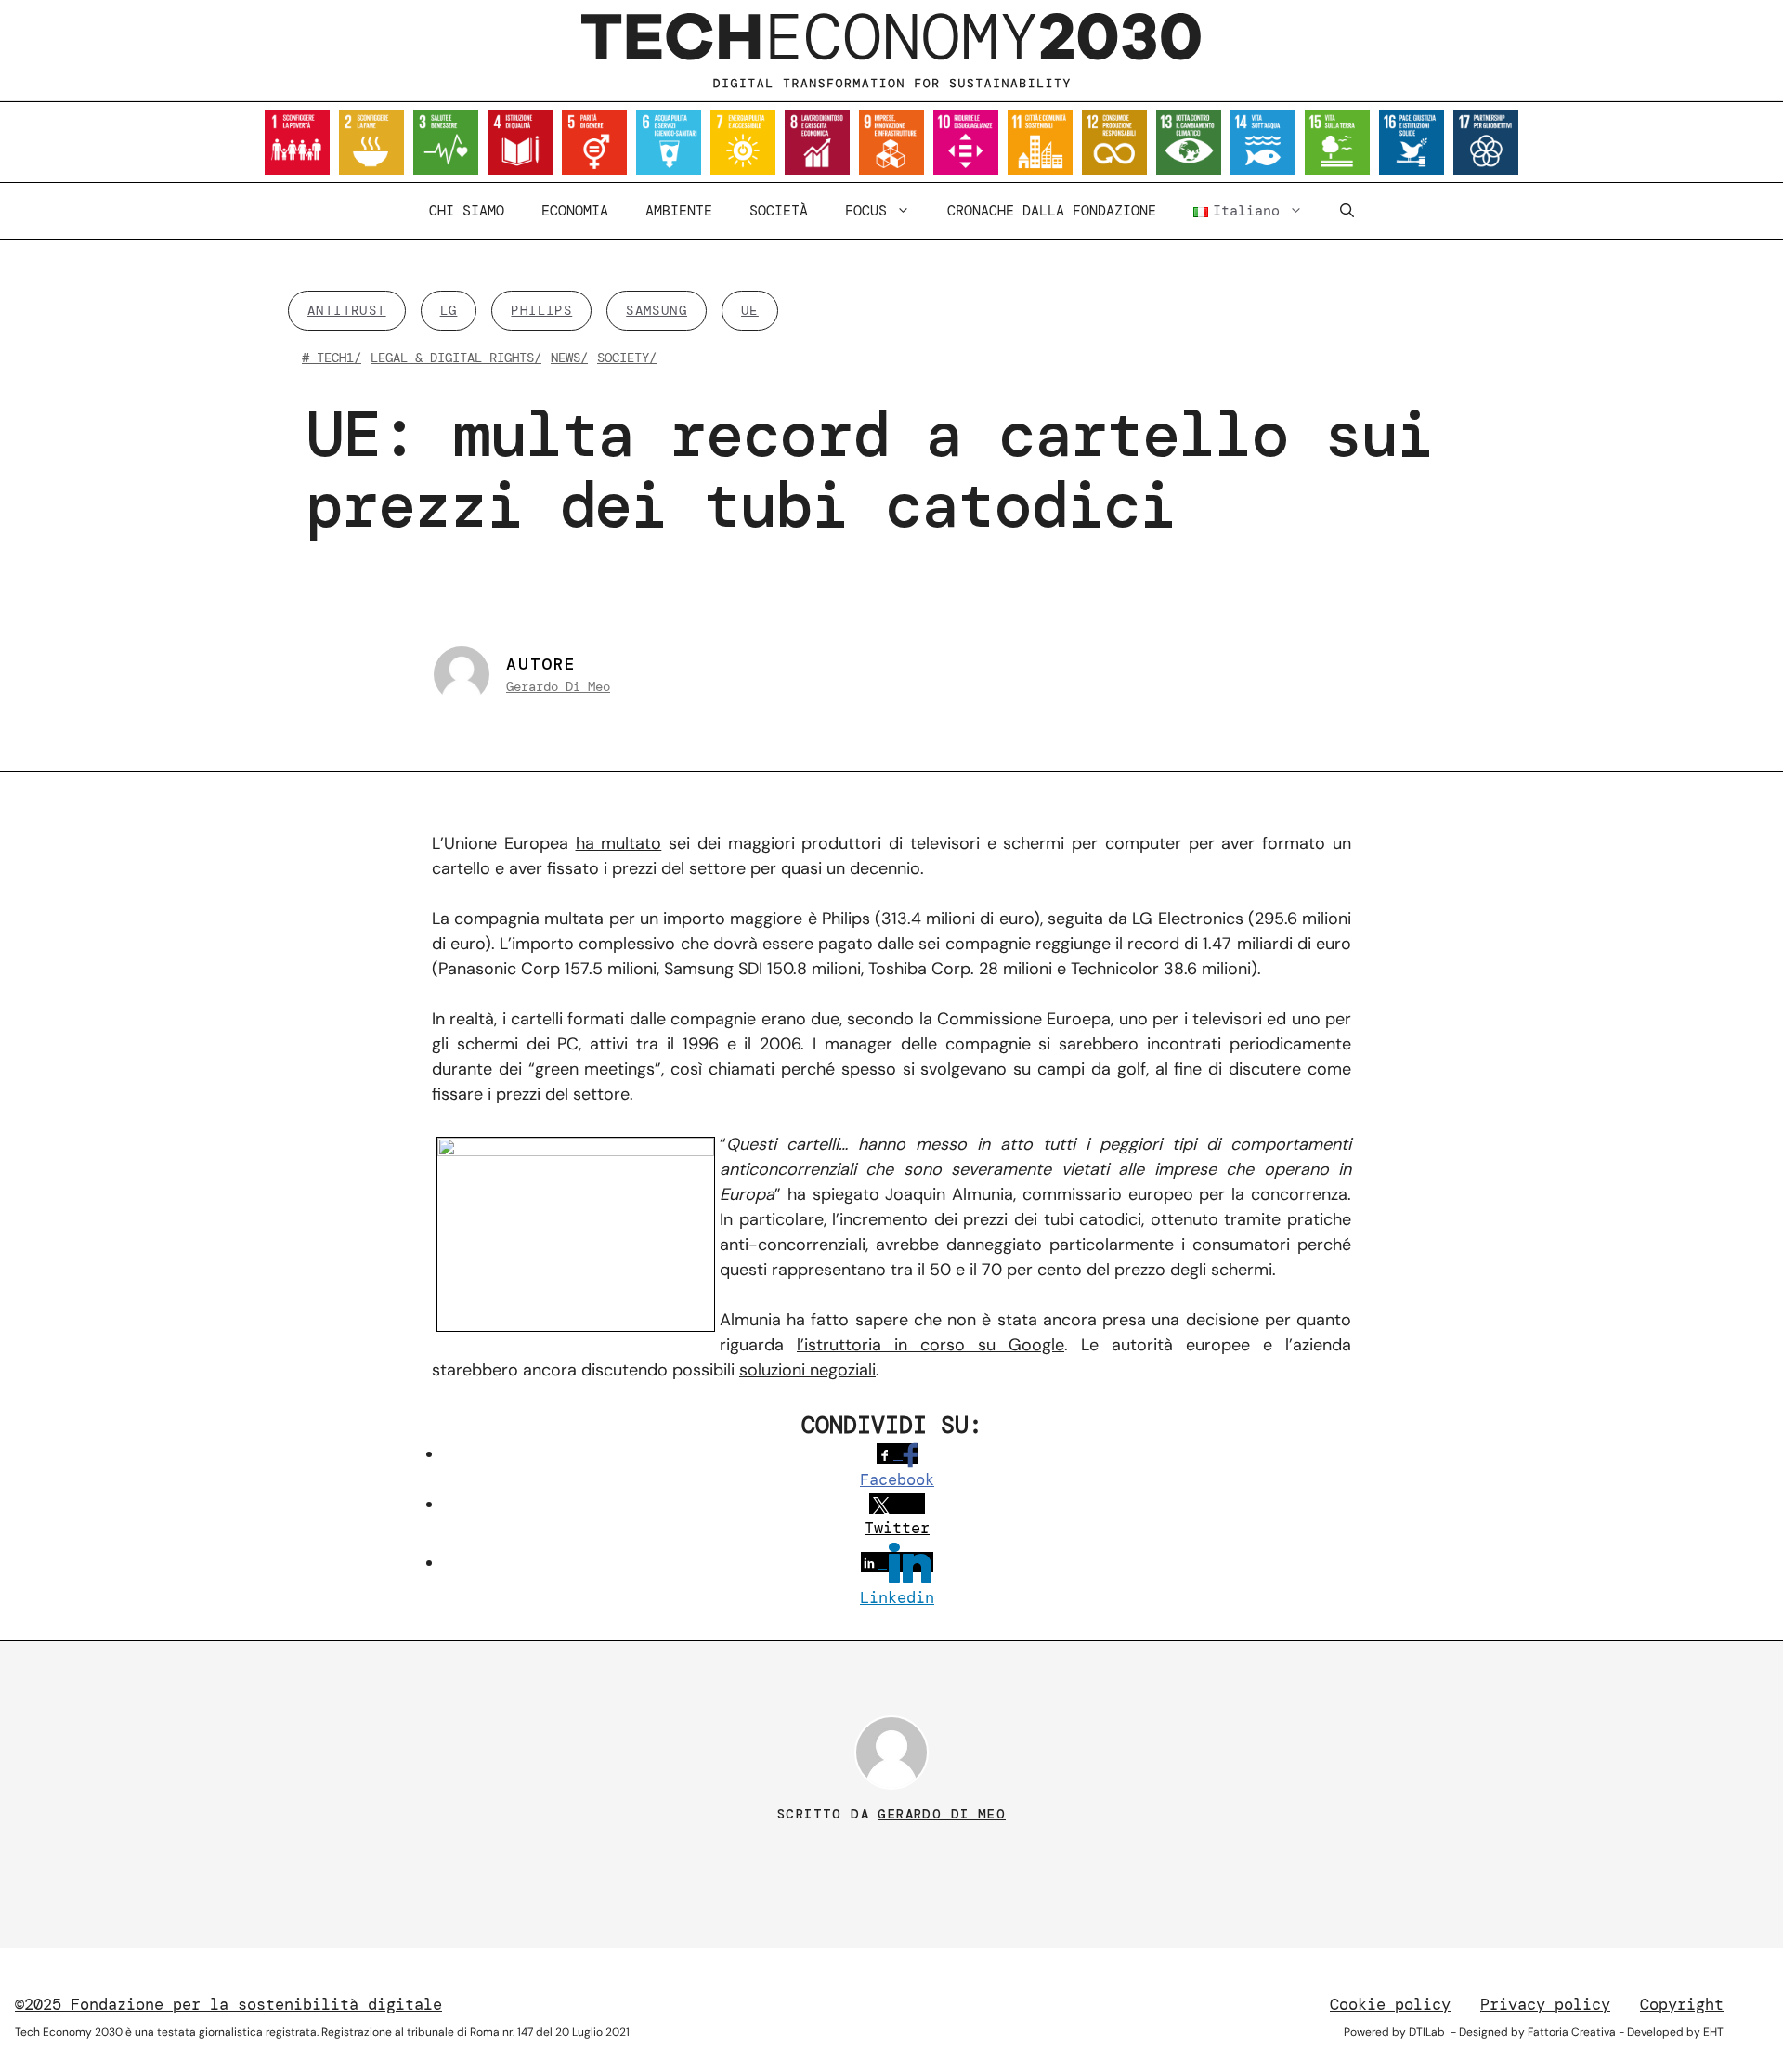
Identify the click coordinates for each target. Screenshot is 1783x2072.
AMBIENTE (679, 211)
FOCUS (866, 211)
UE (750, 310)
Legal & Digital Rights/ (456, 358)
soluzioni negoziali (807, 1370)
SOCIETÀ (779, 211)
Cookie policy (1390, 2004)
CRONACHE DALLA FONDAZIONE (1052, 211)
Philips (541, 310)
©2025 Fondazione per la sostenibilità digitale (228, 2004)
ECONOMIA (575, 211)
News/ (569, 358)
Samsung (657, 310)
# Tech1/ (332, 358)
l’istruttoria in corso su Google (931, 1345)
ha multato (619, 843)
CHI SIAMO (467, 211)
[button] (1347, 211)
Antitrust (347, 310)
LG (449, 310)
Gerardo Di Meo (558, 686)
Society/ (627, 358)
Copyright (1682, 2004)
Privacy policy (1545, 2004)
